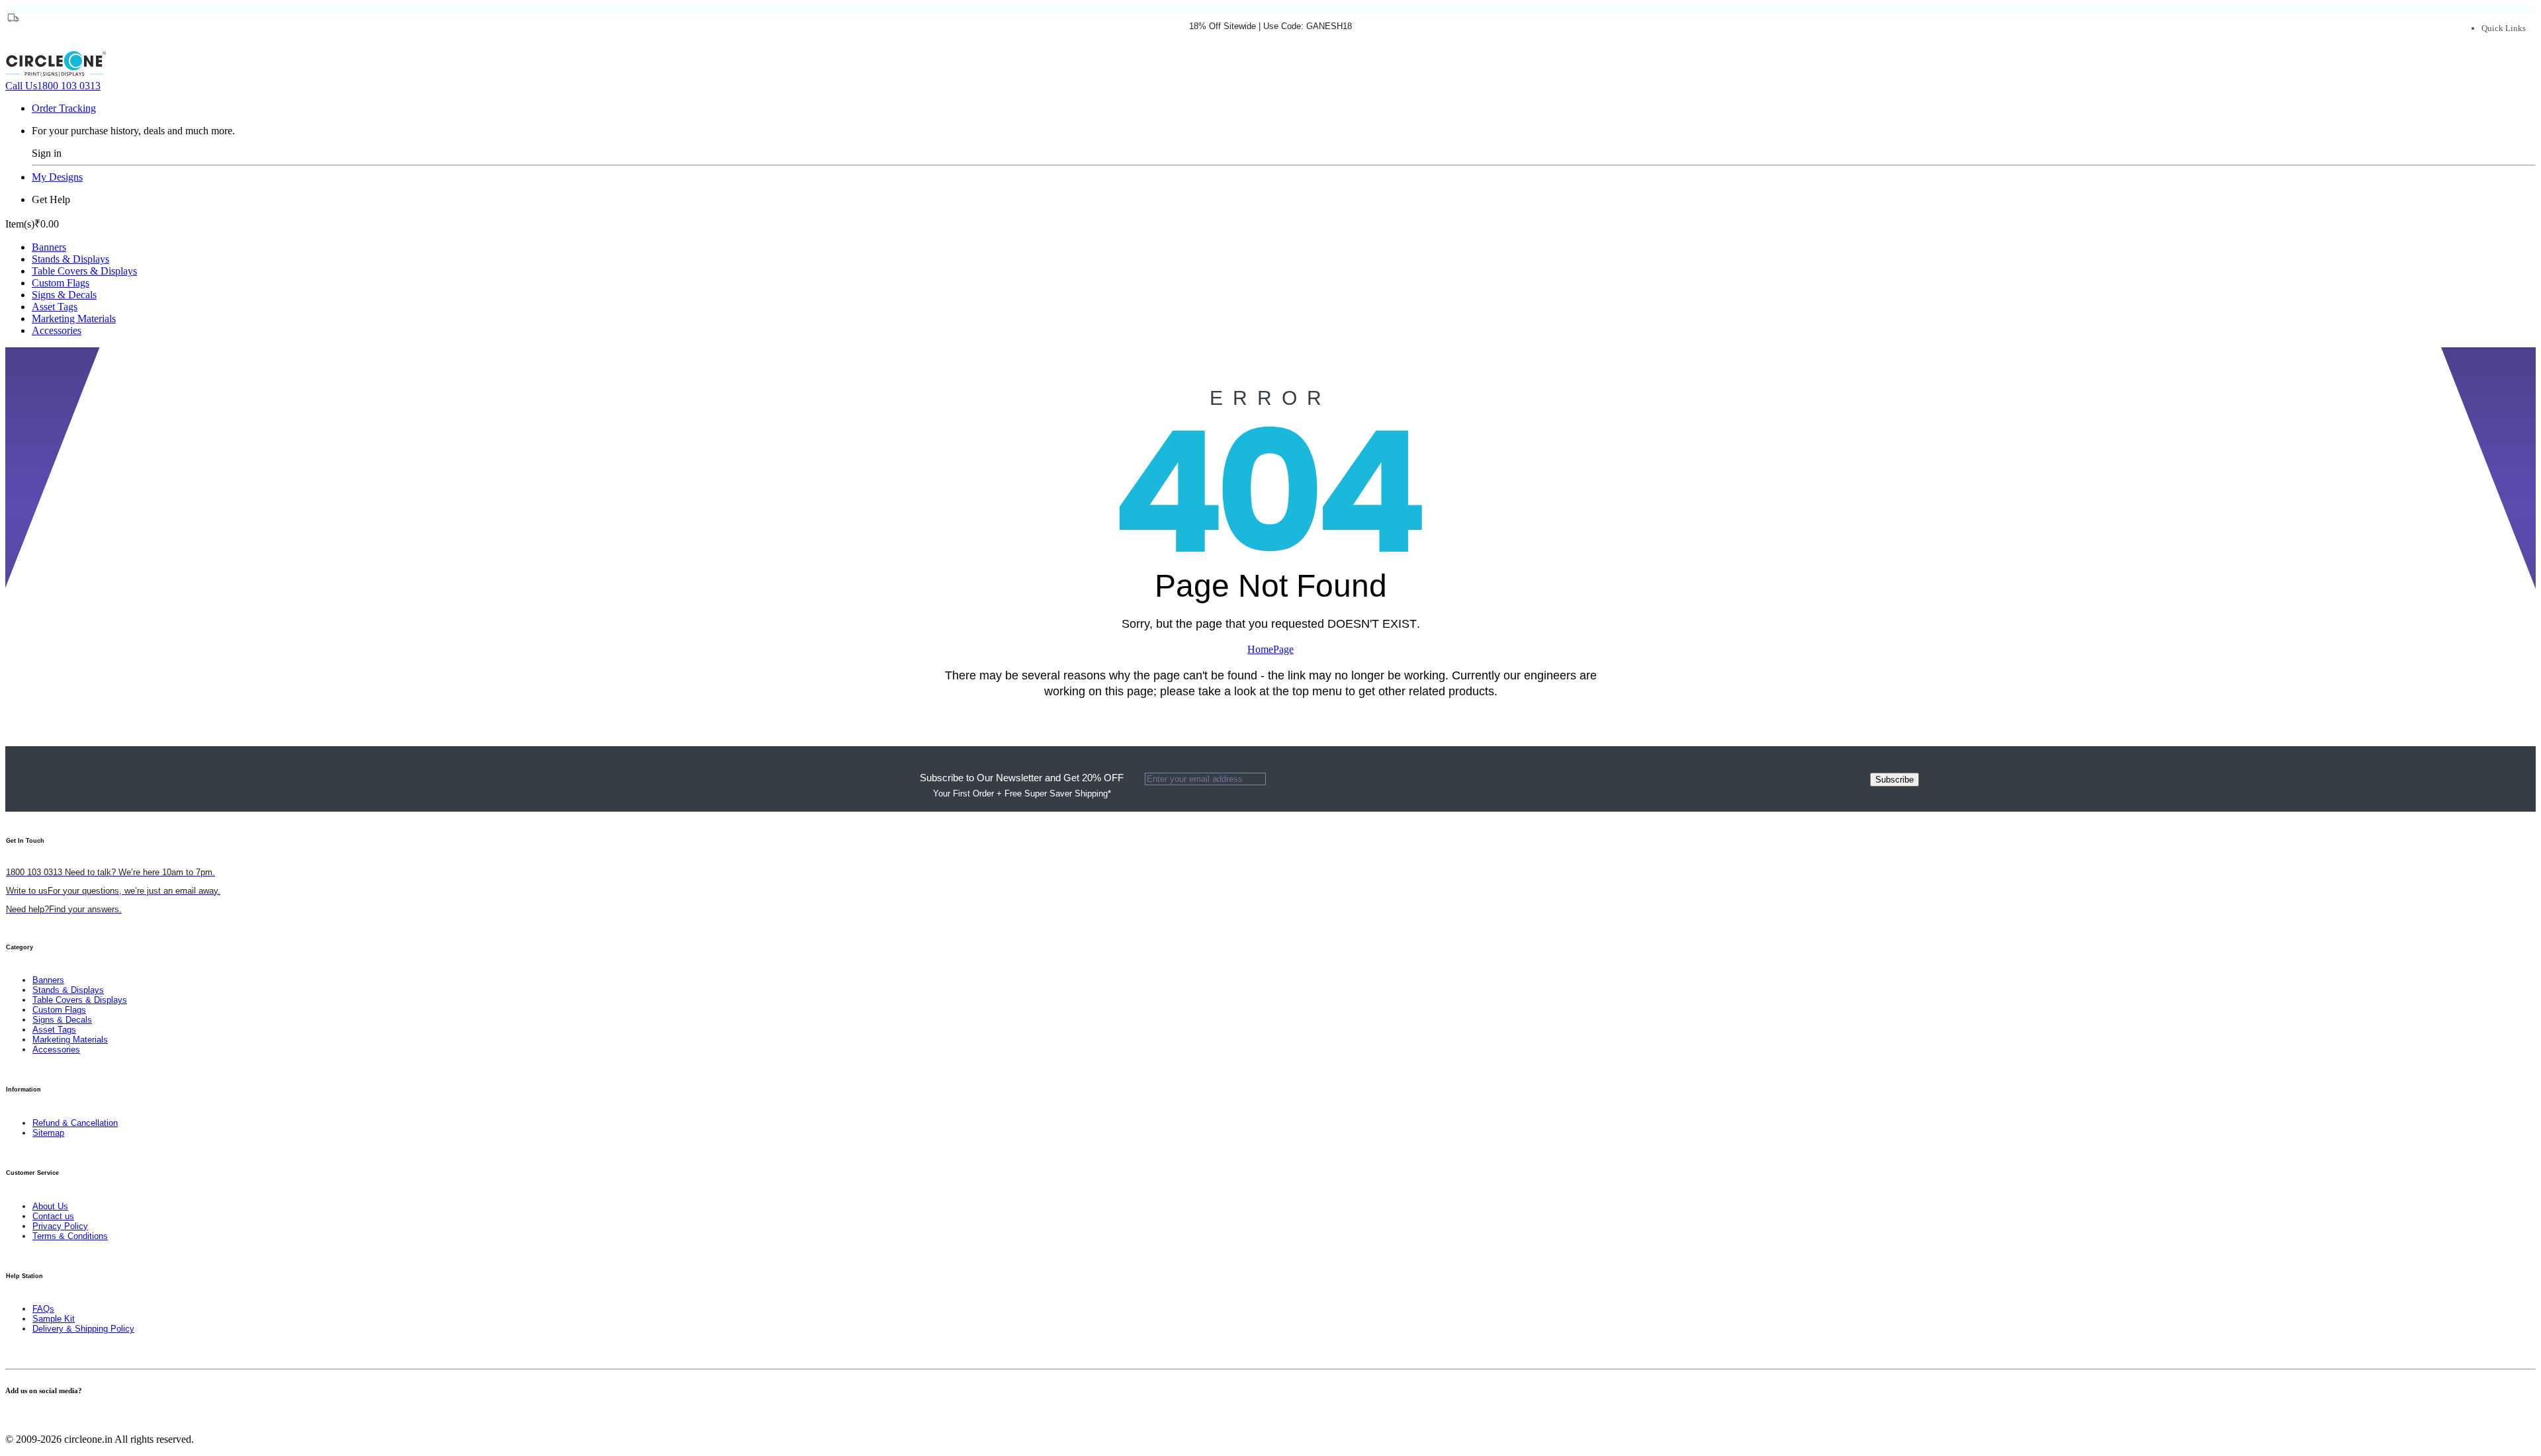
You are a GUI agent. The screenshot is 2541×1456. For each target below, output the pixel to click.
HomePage (1270, 649)
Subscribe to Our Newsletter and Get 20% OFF (1022, 785)
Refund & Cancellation (75, 1123)
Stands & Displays (70, 259)
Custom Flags (61, 283)
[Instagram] (33, 1417)
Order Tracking (64, 108)
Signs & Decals (64, 295)
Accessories (57, 330)
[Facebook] (9, 1417)
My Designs (57, 177)
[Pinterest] (25, 1417)
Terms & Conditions (70, 1236)
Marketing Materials (74, 319)
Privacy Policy (60, 1226)
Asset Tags (55, 307)
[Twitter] (17, 1417)
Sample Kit (54, 1319)
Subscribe (1895, 780)
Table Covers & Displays (84, 271)
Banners (49, 247)
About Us (50, 1206)
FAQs (43, 1309)
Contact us (53, 1216)
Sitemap (48, 1133)
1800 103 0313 (53, 86)
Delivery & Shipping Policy (83, 1329)
